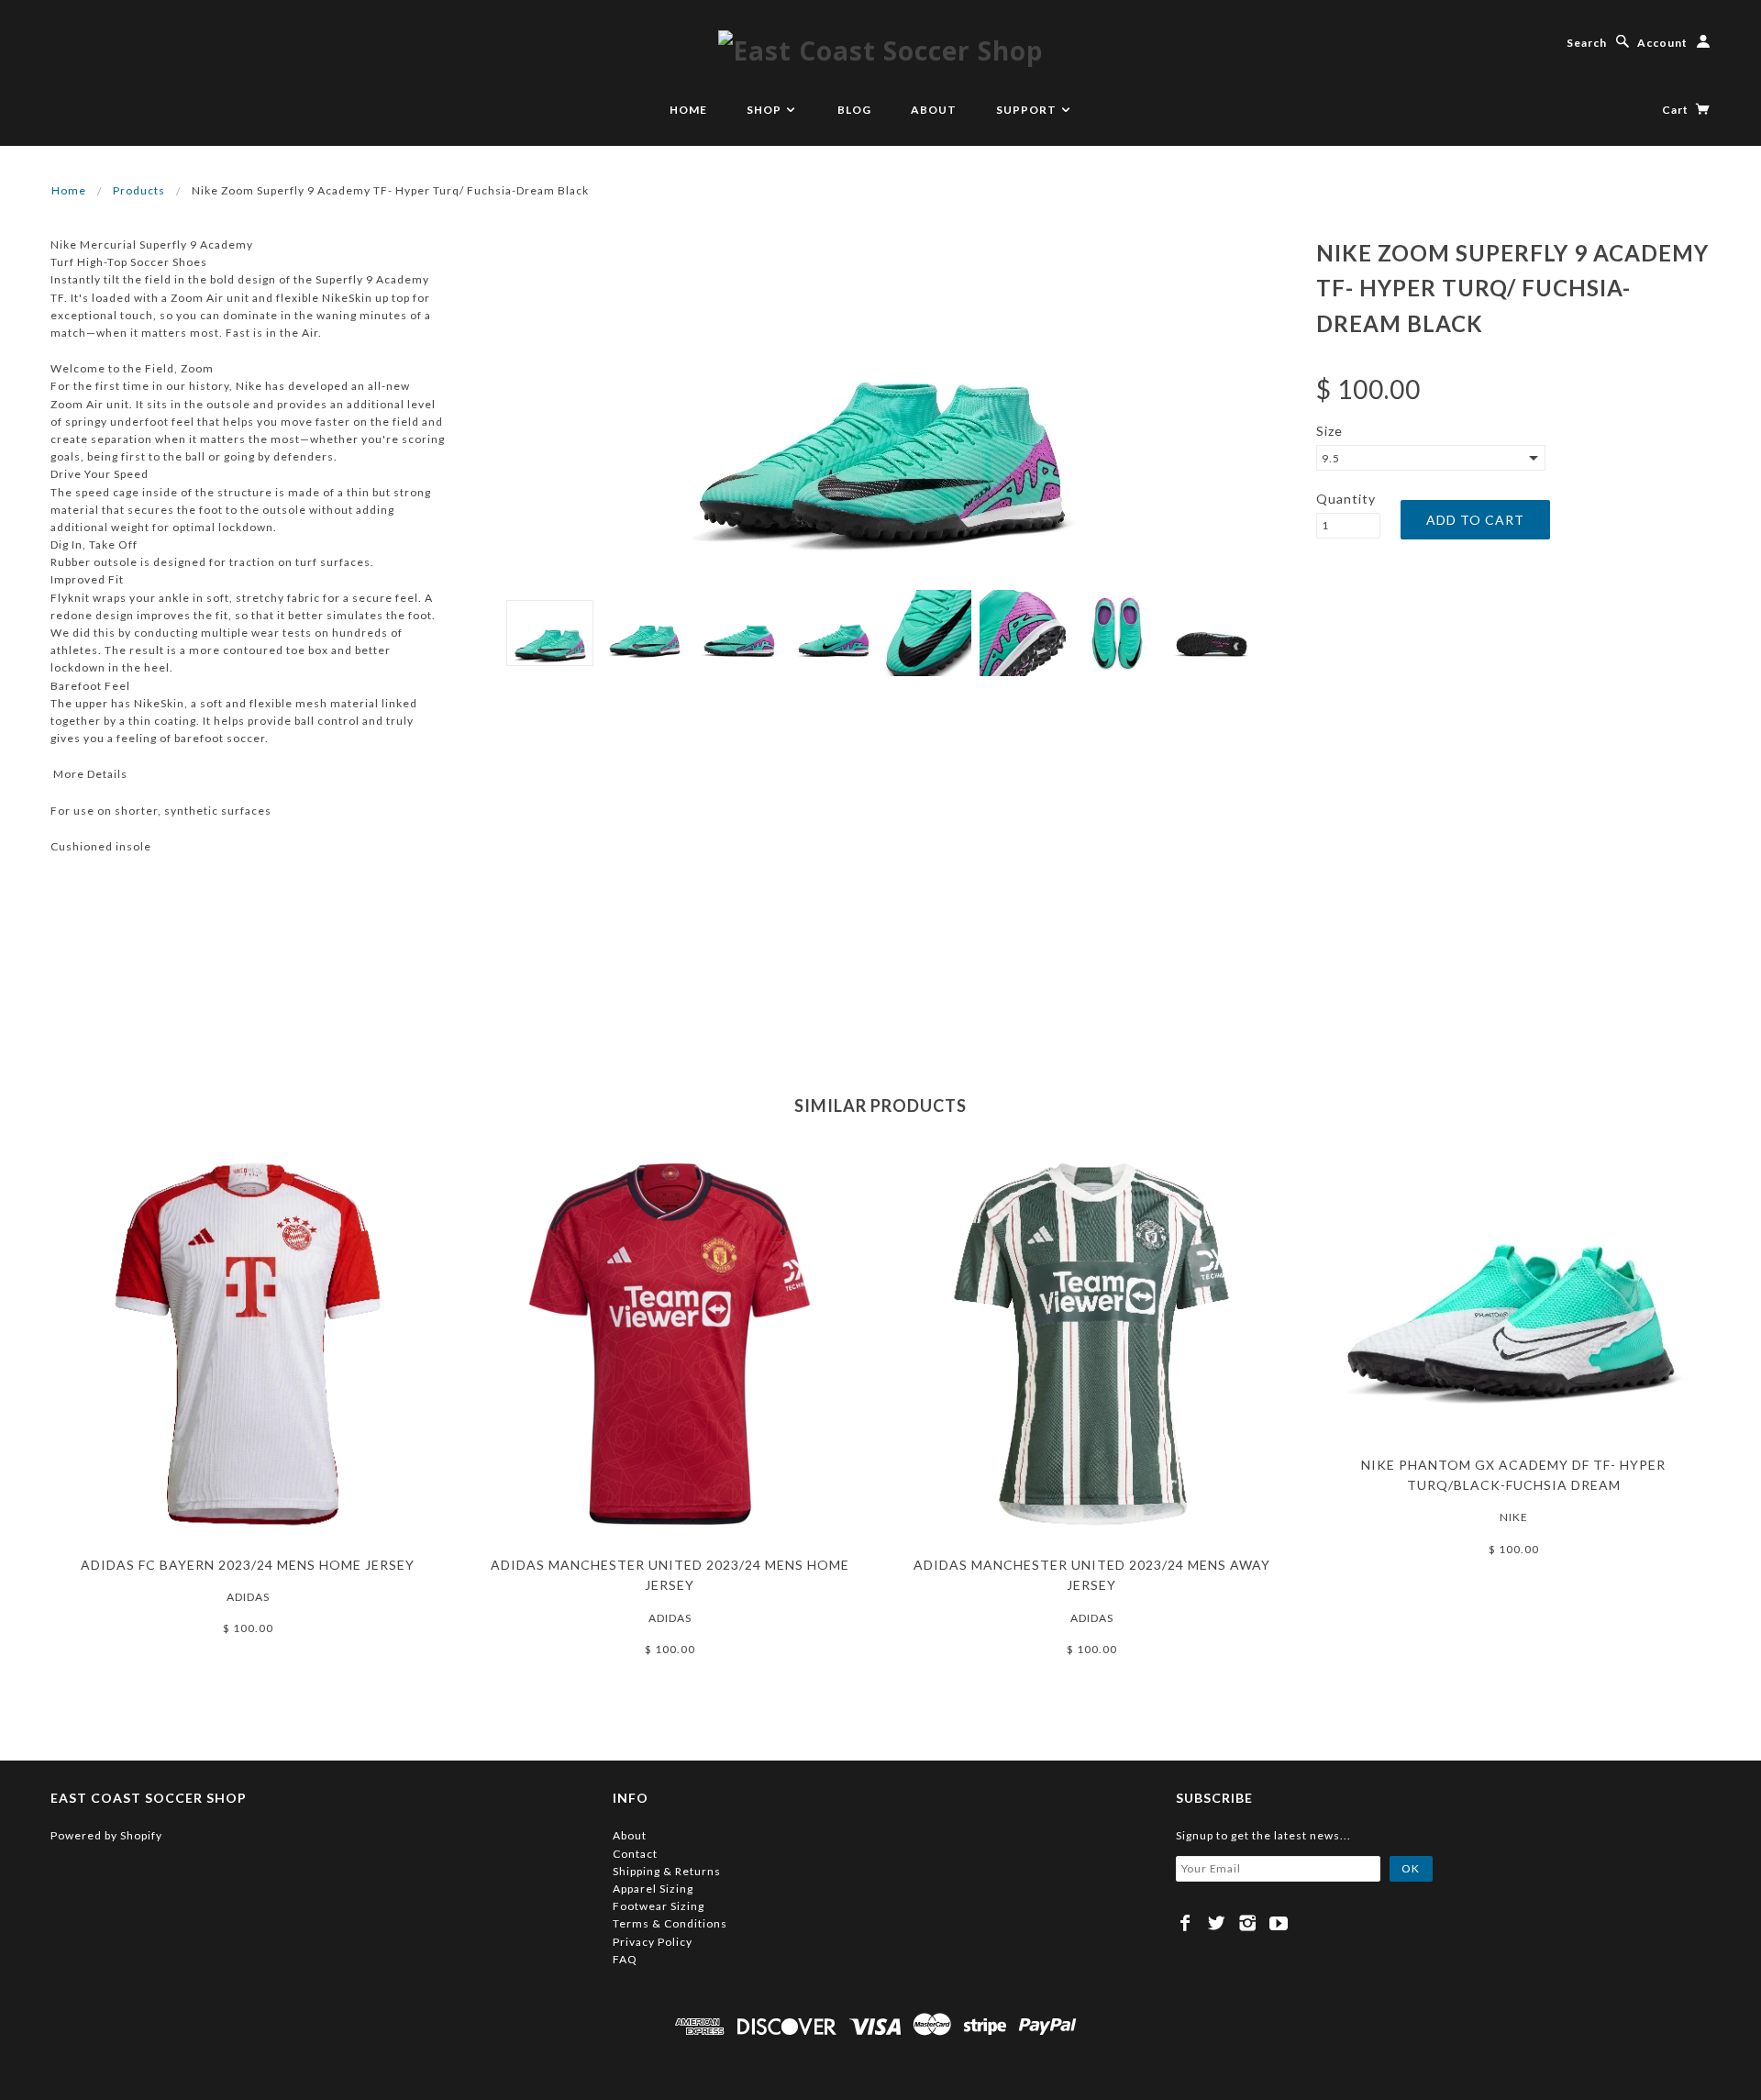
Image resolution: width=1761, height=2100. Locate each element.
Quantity (1346, 499)
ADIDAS (248, 1597)
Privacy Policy (653, 1942)
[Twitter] (1217, 1923)
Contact (635, 1854)
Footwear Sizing (659, 1906)
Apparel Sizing (653, 1889)
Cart (1677, 110)
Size (1329, 431)
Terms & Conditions (670, 1923)
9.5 (1331, 458)
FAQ (625, 1959)
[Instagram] (1248, 1923)
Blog (854, 110)
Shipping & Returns (667, 1871)
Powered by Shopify (106, 1835)
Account (1662, 43)
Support (1028, 110)
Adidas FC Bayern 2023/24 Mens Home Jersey (248, 1565)
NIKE (1514, 1517)
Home (688, 110)
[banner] (881, 50)
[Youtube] (1279, 1923)
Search (1587, 43)
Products (139, 190)
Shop (765, 110)
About (934, 110)
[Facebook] (1185, 1923)
